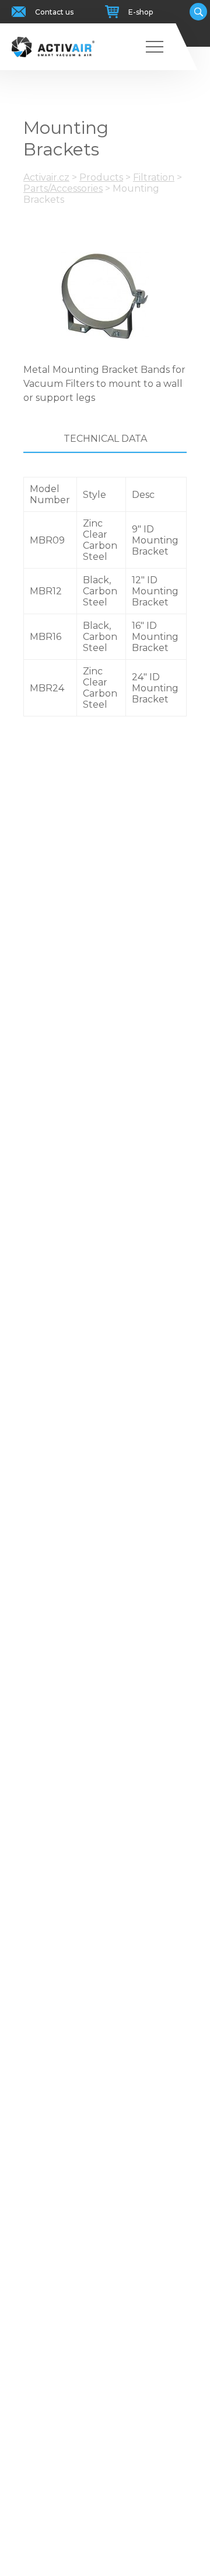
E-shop (141, 12)
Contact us (54, 12)
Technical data (105, 439)
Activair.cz (46, 177)
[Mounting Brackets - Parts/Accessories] (105, 296)
